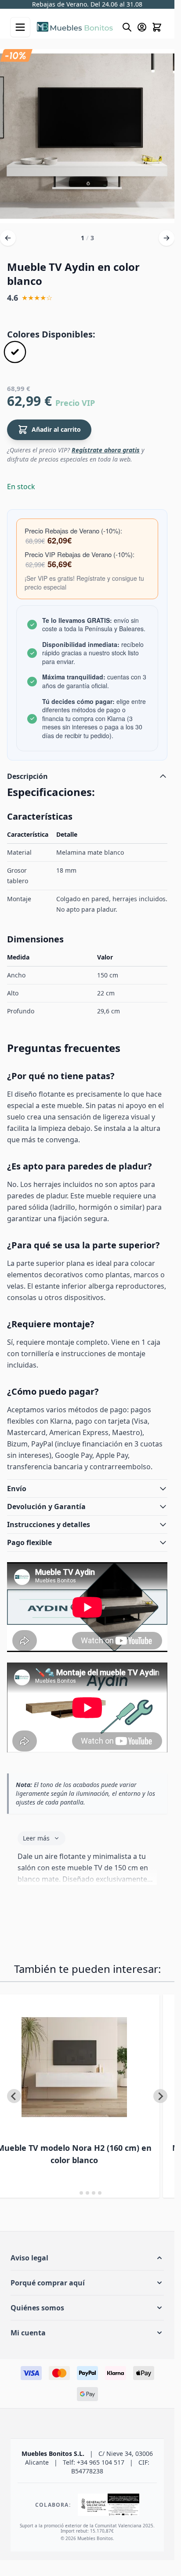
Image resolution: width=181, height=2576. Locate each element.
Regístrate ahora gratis (106, 450)
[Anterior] (8, 238)
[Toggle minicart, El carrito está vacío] (157, 27)
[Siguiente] (167, 238)
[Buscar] (127, 27)
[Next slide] (160, 2096)
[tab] (75, 2193)
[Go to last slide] (14, 2096)
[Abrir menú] (20, 27)
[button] (87, 2258)
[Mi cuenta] (142, 27)
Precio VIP (75, 403)
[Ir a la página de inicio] (75, 27)
